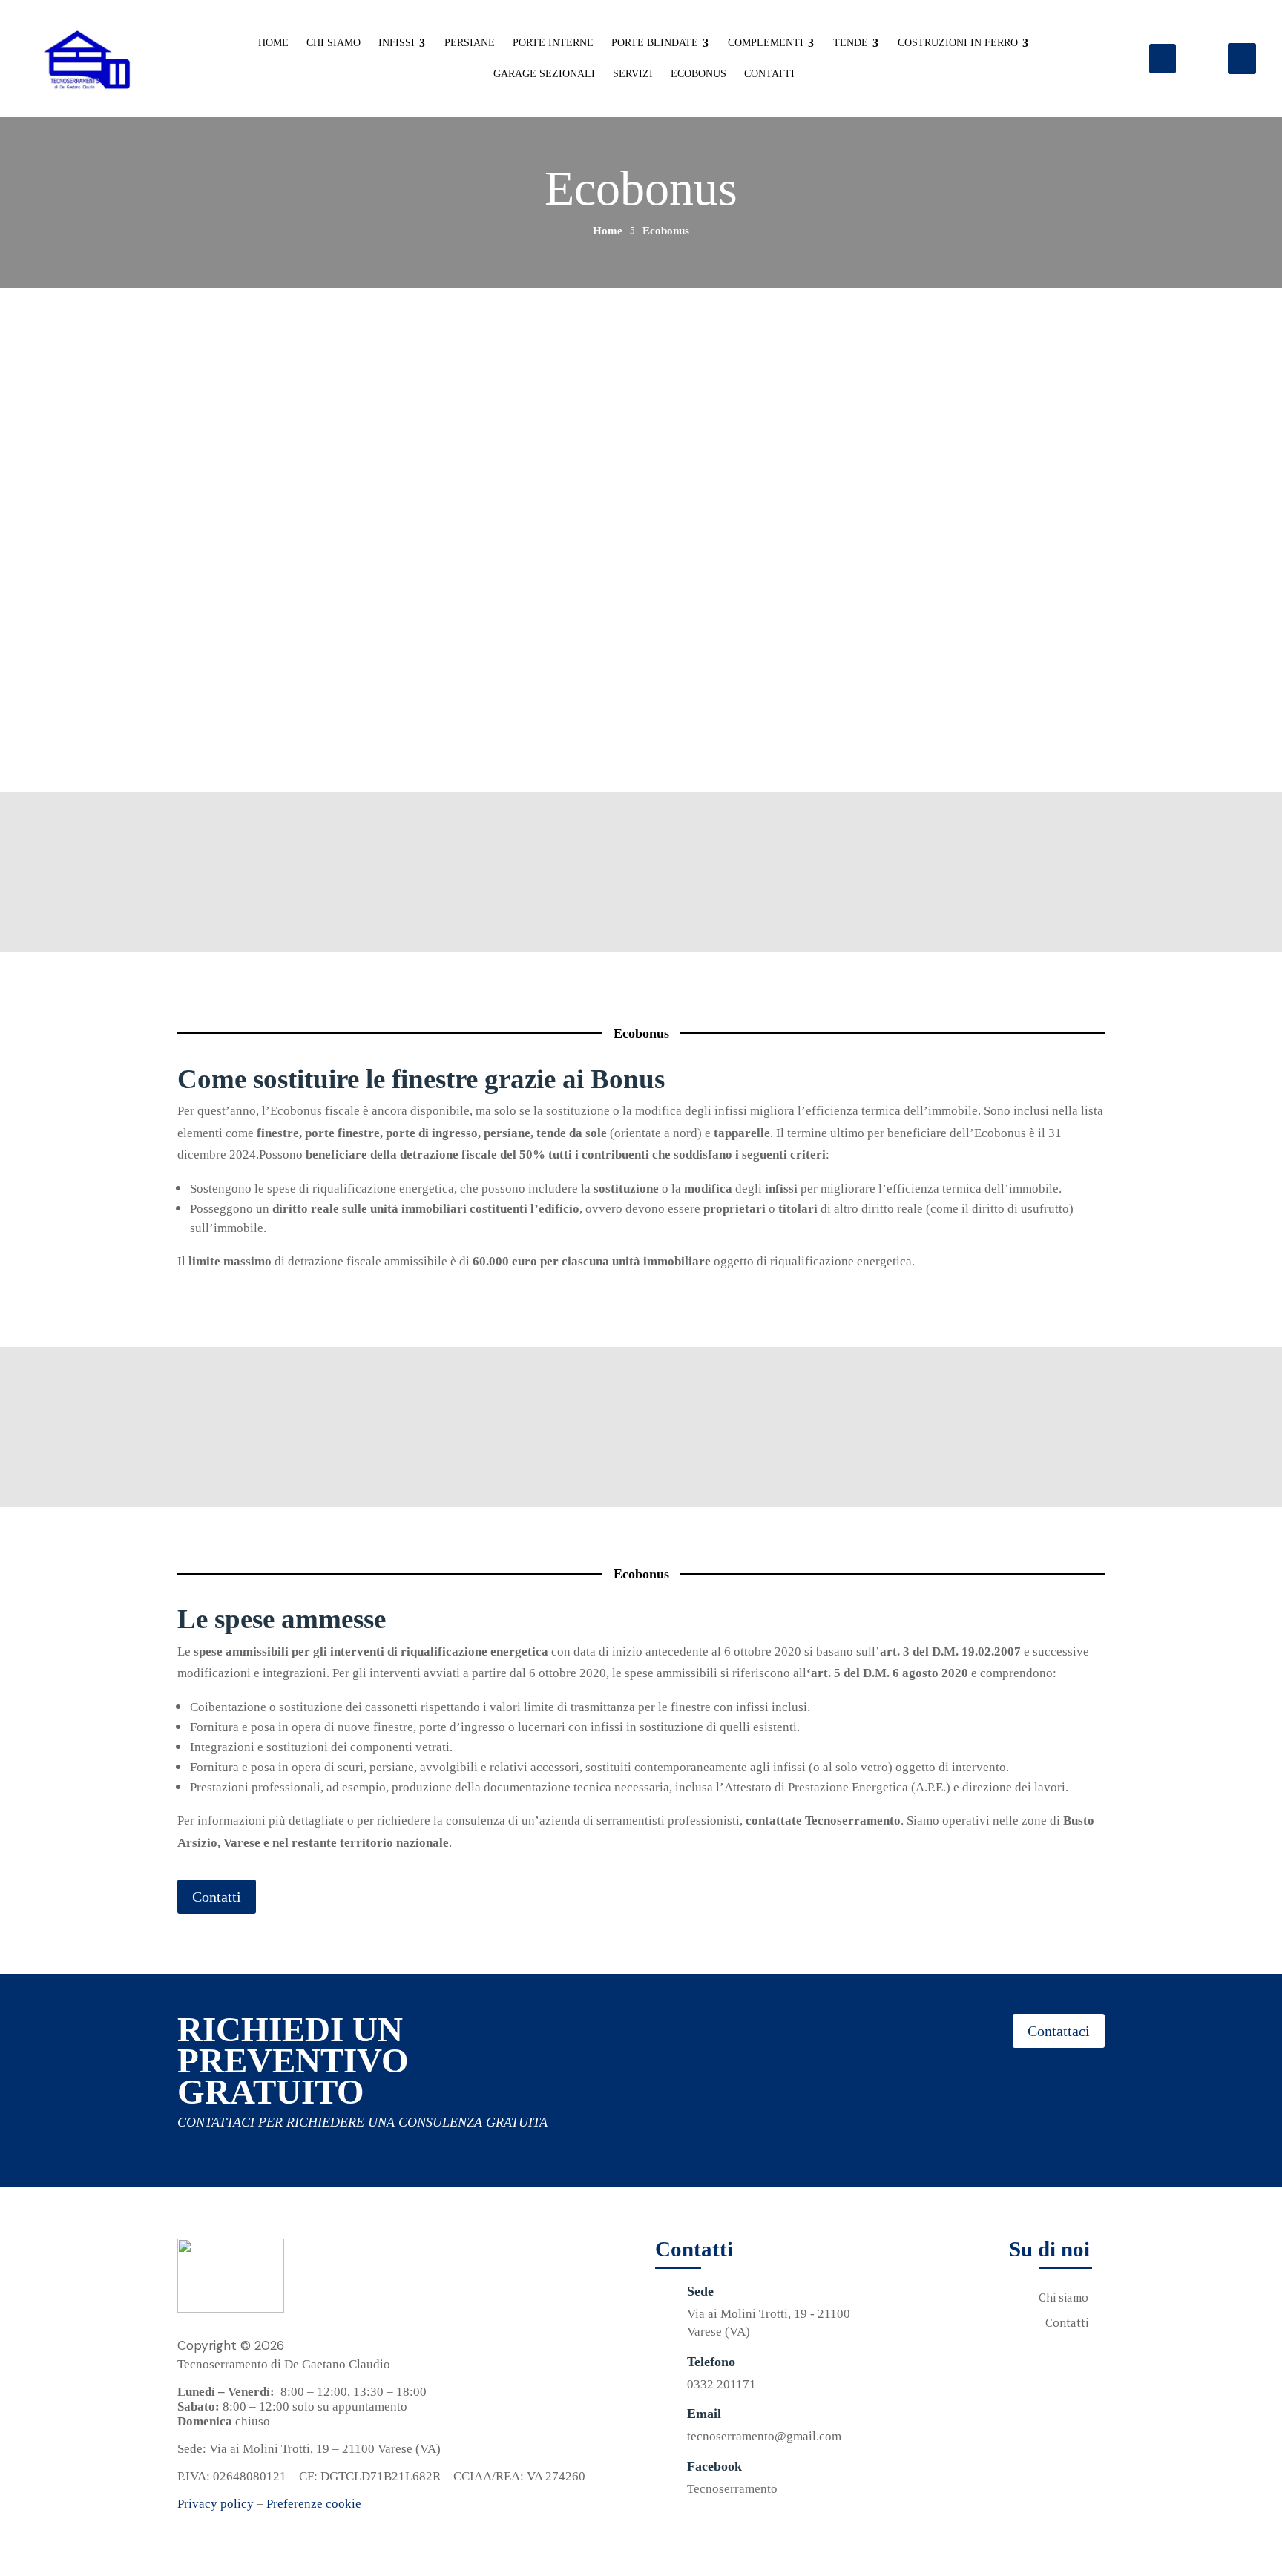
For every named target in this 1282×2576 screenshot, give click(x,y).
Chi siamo (1064, 2297)
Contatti (217, 701)
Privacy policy (216, 2504)
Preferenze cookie (314, 2504)
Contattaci (1059, 2031)
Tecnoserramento (732, 2489)
